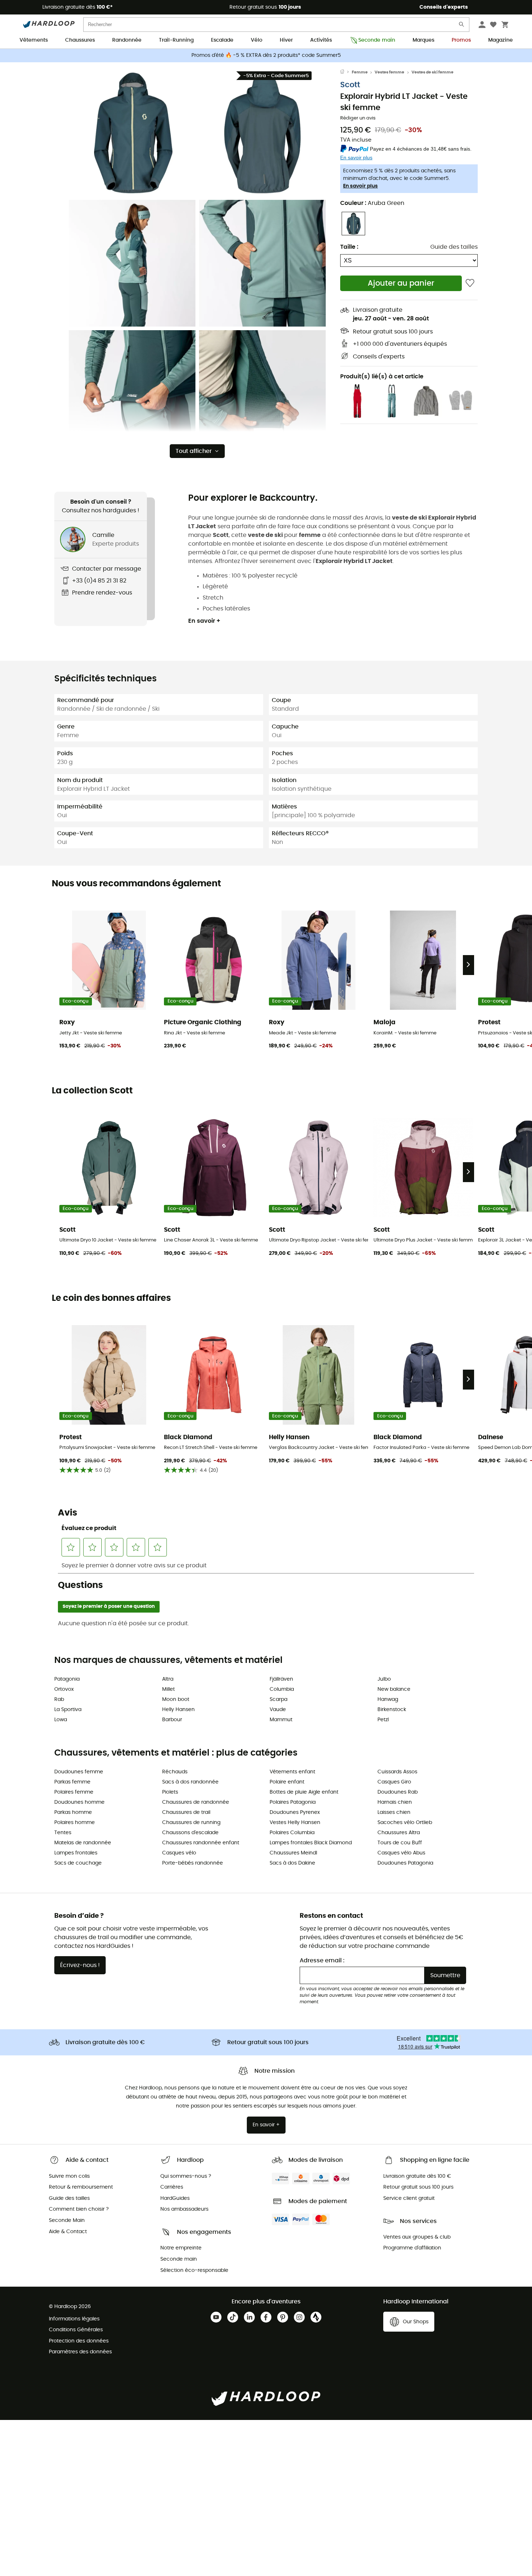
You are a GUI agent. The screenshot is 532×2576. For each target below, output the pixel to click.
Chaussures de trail (186, 1812)
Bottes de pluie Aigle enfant (304, 1792)
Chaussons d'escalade (190, 1833)
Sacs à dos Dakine (292, 1863)
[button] (132, 133)
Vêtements (34, 40)
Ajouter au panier (401, 283)
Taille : (349, 247)
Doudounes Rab (398, 1792)
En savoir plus (360, 186)
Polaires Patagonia (293, 1802)
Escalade (222, 40)
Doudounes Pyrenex (295, 1812)
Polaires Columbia (292, 1833)
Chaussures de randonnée (196, 1802)
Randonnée (127, 40)
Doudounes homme (79, 1802)
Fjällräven (281, 1679)
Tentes (63, 1833)
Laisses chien (394, 1812)
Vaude (278, 1710)
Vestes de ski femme (432, 72)
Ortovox (64, 1689)
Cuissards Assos (397, 1772)
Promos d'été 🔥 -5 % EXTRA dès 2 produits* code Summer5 (266, 55)
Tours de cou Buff (400, 1843)
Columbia (282, 1689)
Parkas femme (72, 1782)
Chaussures (80, 40)
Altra (168, 1679)
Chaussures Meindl (293, 1853)
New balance (394, 1689)
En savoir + (204, 621)
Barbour (172, 1720)
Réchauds (175, 1772)
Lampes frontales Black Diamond (311, 1843)
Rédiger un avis (358, 118)
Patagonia (67, 1679)
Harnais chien (395, 1802)
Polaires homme (75, 1823)
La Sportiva (68, 1710)
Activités (321, 40)
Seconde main (377, 40)
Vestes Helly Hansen (295, 1823)
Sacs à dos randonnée (190, 1782)
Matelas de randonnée (83, 1843)
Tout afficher (194, 451)
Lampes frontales (76, 1853)
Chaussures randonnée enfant (201, 1843)
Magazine (501, 40)
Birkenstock (392, 1710)
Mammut (281, 1720)
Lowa (61, 1720)
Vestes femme (389, 72)
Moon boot (176, 1699)
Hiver (286, 40)
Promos (461, 40)
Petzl (383, 1720)
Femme (360, 72)
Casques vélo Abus (401, 1853)
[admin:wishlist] (470, 283)
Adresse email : (322, 1961)
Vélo (257, 40)
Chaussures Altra (399, 1833)
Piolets (170, 1792)
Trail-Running (176, 40)
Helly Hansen (178, 1710)
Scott (350, 85)
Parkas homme (73, 1812)
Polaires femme (74, 1792)
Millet (168, 1689)
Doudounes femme (79, 1772)
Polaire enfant (287, 1782)
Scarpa (278, 1699)
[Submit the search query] (462, 26)
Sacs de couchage (78, 1863)
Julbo (384, 1679)
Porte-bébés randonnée (193, 1863)
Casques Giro (394, 1782)
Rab (59, 1699)
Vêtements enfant (292, 1772)
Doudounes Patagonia (405, 1863)
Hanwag (388, 1699)
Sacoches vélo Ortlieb (405, 1823)
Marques (423, 40)
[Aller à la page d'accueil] (346, 72)
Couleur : (372, 203)
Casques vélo (179, 1853)
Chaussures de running (191, 1823)
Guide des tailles (454, 247)
